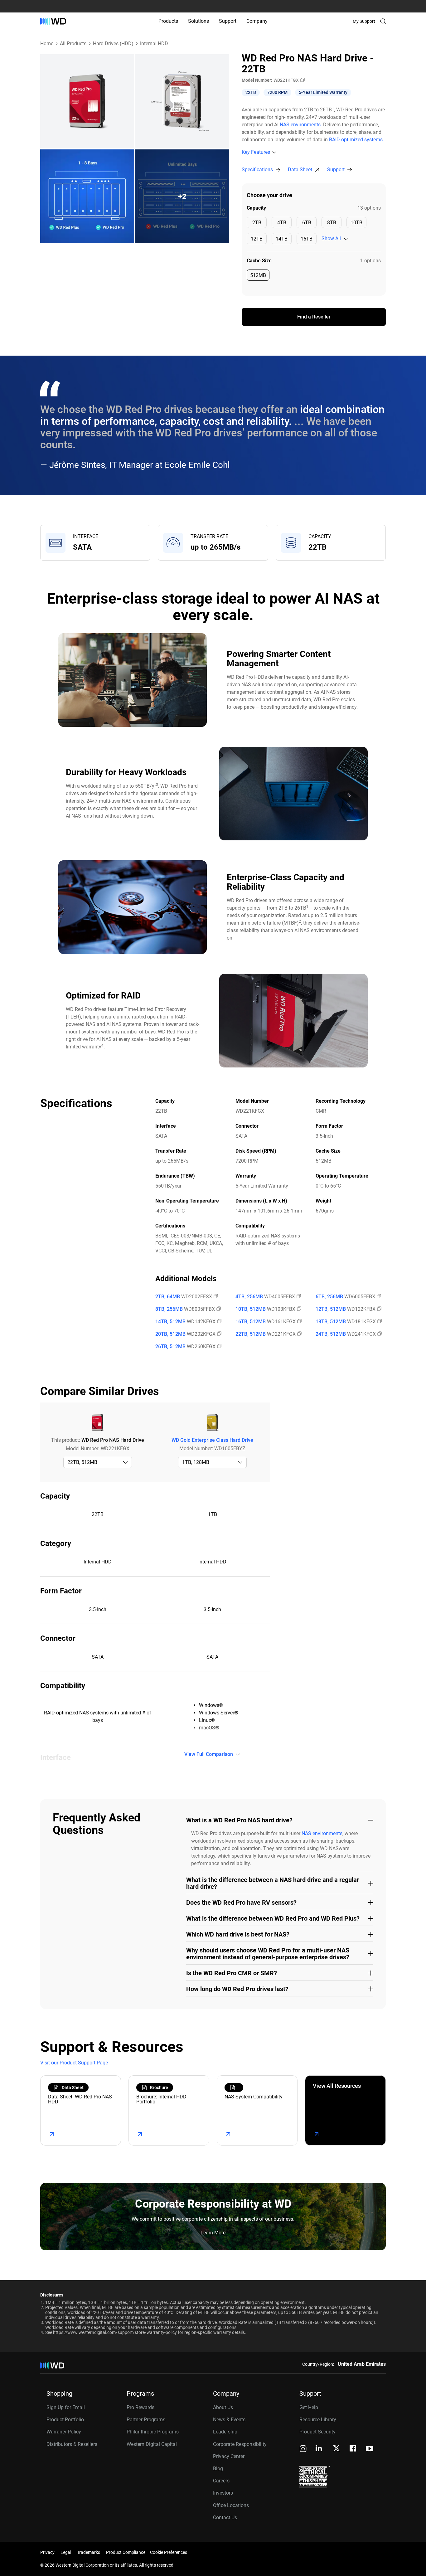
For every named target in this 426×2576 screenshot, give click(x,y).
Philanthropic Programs (153, 2432)
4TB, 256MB (249, 1297)
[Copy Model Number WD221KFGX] (302, 80)
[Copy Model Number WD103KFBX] (298, 1309)
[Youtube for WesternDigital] (370, 2449)
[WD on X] (336, 2449)
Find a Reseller (314, 317)
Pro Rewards (140, 2407)
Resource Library (318, 2420)
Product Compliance (126, 2552)
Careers (221, 2481)
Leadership (225, 2432)
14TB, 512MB (170, 1322)
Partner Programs (146, 2420)
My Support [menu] (364, 21)
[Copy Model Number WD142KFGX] (219, 1322)
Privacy (47, 2552)
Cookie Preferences (169, 2552)
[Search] (383, 21)
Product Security (317, 2432)
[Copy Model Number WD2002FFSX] (215, 1297)
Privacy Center (229, 2456)
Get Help (309, 2407)
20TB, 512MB (170, 1334)
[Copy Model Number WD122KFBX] (379, 1309)
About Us (223, 2407)
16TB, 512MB (251, 1322)
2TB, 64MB (168, 1297)
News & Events (229, 2420)
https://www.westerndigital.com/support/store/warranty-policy (115, 2332)
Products (168, 21)
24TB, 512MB (331, 1334)
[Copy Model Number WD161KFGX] (299, 1322)
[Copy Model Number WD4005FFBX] (298, 1297)
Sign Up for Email (66, 2407)
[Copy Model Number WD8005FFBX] (218, 1309)
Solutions (198, 21)
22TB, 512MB (251, 1334)
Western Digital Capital (152, 2444)
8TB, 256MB (169, 1309)
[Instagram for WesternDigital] (303, 2449)
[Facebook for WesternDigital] (353, 2449)
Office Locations (231, 2505)
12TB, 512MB (331, 1309)
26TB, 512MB (170, 1347)
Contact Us (225, 2518)
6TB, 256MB (329, 1297)
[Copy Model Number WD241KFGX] (379, 1334)
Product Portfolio (65, 2420)
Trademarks (89, 2552)
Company (257, 21)
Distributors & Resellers (72, 2444)
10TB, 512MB (251, 1309)
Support (228, 21)
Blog (218, 2469)
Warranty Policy (64, 2432)
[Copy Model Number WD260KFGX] (219, 1347)
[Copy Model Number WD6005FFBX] (378, 1297)
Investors (223, 2493)
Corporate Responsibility (240, 2444)
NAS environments (300, 125)
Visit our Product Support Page (74, 2063)
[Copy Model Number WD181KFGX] (379, 1322)
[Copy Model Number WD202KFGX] (219, 1334)
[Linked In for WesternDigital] (319, 2449)
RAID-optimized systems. (356, 140)
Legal (66, 2552)
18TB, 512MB (331, 1322)
